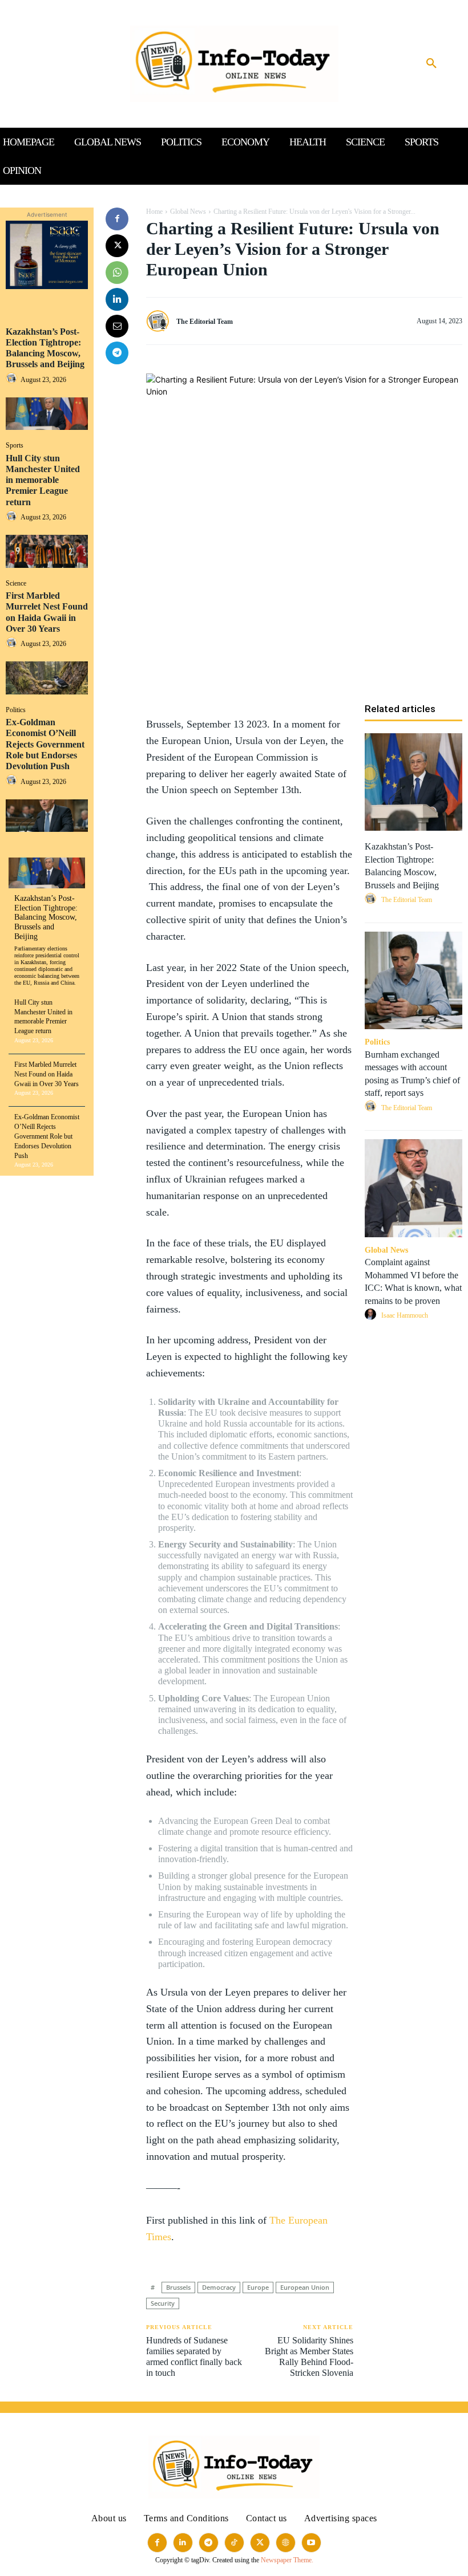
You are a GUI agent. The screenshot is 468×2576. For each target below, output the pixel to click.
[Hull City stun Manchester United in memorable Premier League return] (47, 551)
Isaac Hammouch (405, 1315)
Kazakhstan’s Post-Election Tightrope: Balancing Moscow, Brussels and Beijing (45, 348)
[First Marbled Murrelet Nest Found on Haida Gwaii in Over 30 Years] (47, 678)
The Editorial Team (205, 322)
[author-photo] (13, 379)
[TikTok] (234, 2543)
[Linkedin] (117, 299)
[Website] (286, 2543)
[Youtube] (311, 2543)
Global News (188, 212)
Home (154, 212)
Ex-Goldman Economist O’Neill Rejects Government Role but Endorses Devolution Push (45, 744)
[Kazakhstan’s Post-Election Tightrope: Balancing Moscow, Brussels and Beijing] (47, 414)
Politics (16, 710)
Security (163, 2303)
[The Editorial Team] (160, 322)
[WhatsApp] (117, 273)
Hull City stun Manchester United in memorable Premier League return (43, 480)
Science (16, 583)
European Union (305, 2287)
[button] (431, 64)
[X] (117, 246)
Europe (258, 2287)
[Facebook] (117, 219)
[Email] (117, 326)
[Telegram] (117, 353)
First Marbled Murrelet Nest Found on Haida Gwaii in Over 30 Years (47, 1074)
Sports (15, 445)
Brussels (178, 2287)
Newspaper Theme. (287, 2560)
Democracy (219, 2287)
